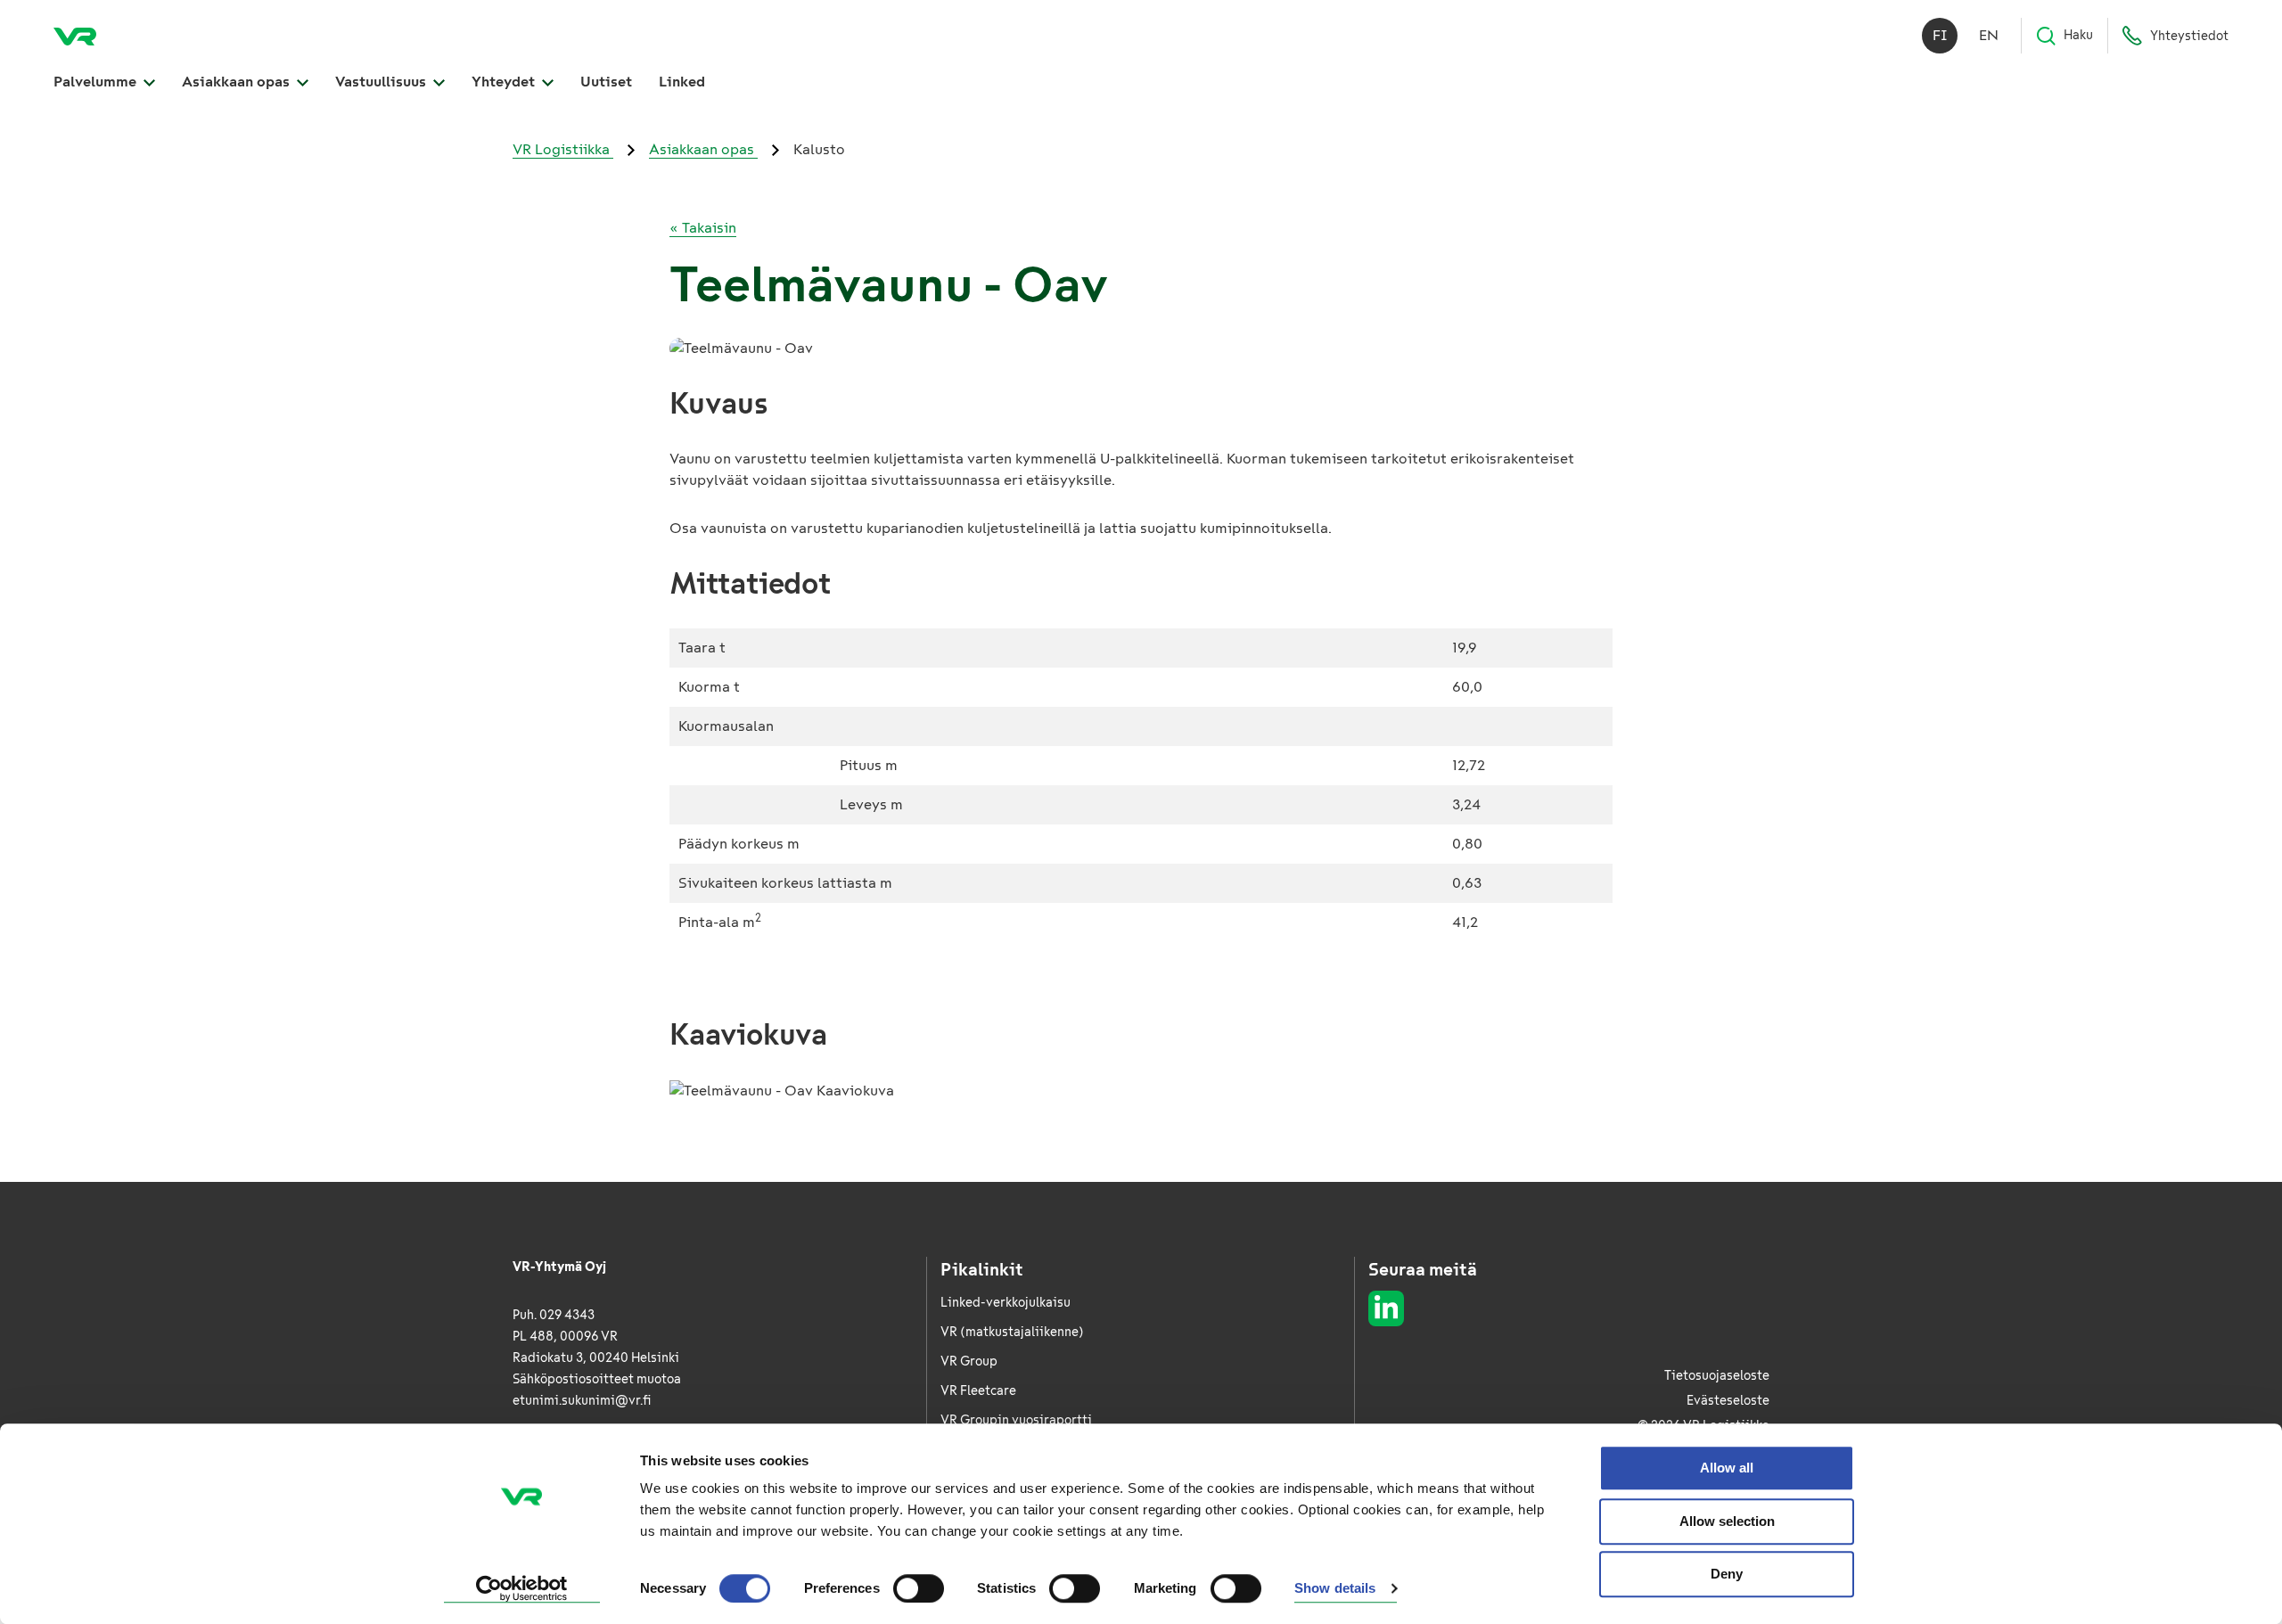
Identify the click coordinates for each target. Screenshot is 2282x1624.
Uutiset (606, 82)
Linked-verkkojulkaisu (1006, 1303)
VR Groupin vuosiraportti (1016, 1420)
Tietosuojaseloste (1717, 1376)
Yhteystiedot (2189, 36)
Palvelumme (97, 82)
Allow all (1727, 1468)
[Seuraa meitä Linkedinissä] (1386, 1308)
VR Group (969, 1362)
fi (1940, 35)
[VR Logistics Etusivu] (75, 36)
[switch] (919, 1588)
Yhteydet (505, 82)
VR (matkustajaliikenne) (1012, 1332)
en (1989, 35)
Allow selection (1727, 1521)
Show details (1335, 1589)
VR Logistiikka (563, 149)
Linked (682, 82)
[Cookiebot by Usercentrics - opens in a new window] (522, 1589)
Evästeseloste (1728, 1401)
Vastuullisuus (382, 82)
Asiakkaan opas (238, 82)
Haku (2078, 35)
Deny (1727, 1574)
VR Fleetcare (978, 1391)
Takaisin (703, 228)
